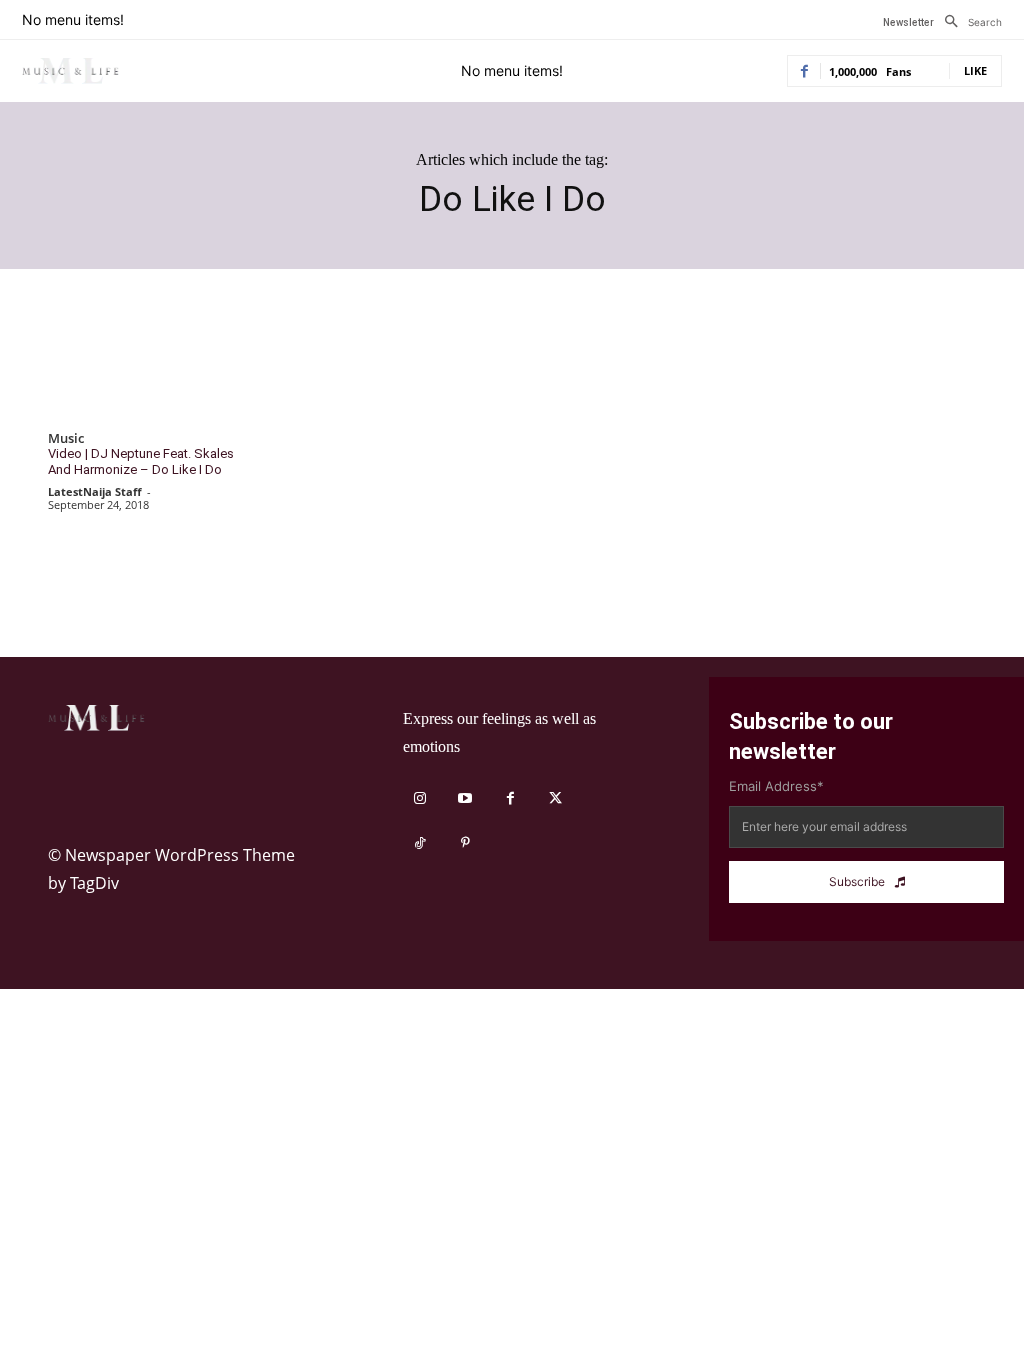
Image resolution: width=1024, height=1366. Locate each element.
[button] (968, 22)
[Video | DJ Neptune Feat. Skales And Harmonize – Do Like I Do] (149, 367)
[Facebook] (510, 798)
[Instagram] (420, 798)
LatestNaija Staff (95, 491)
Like (975, 70)
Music (66, 439)
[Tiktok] (420, 843)
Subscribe (857, 881)
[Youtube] (465, 798)
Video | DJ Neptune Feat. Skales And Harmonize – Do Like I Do (141, 461)
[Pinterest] (465, 843)
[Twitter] (555, 798)
